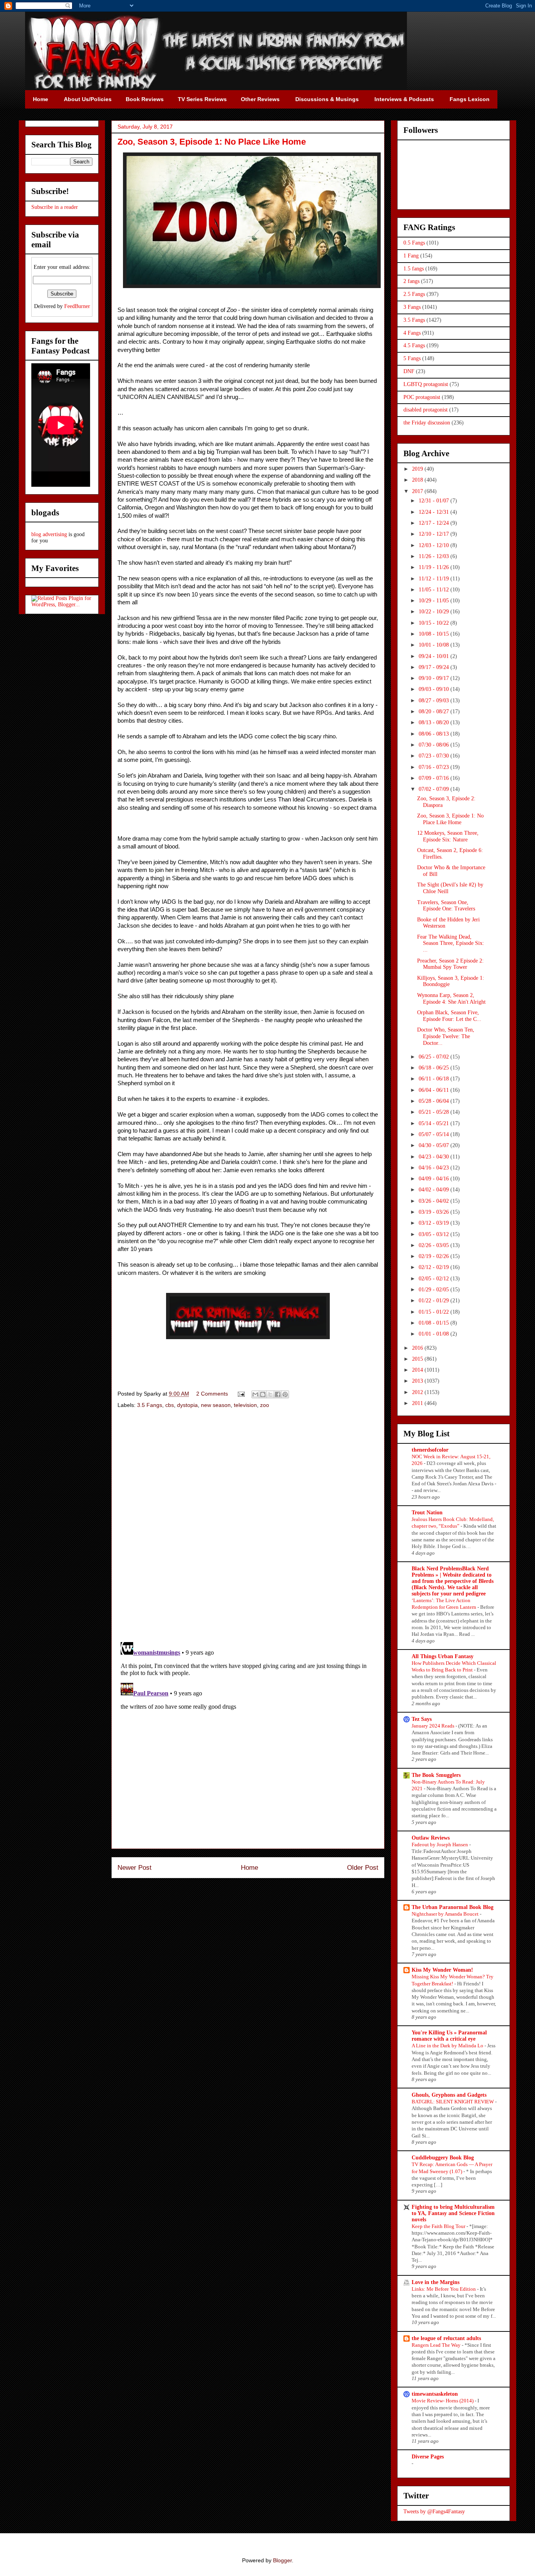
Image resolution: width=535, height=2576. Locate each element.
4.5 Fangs (414, 345)
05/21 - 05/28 (435, 1112)
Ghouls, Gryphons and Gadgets (449, 2095)
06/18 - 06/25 (435, 1068)
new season (216, 1405)
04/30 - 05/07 (435, 1145)
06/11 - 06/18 (435, 1079)
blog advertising (49, 534)
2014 (418, 1370)
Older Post (363, 1868)
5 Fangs (412, 358)
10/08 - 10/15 (435, 634)
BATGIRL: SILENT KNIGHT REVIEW (453, 2102)
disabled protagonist (426, 410)
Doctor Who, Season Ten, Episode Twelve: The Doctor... (446, 1036)
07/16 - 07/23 (435, 767)
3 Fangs (412, 307)
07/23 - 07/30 (435, 756)
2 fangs (411, 281)
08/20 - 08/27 (435, 712)
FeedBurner (77, 306)
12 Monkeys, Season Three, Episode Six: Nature (448, 836)
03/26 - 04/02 (435, 1201)
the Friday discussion (427, 423)
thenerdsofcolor (430, 1450)
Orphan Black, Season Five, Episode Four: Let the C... (449, 1016)
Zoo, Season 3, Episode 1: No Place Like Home (450, 819)
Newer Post (135, 1868)
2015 (418, 1359)
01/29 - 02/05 (435, 1290)
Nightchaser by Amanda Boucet (446, 1914)
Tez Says (422, 1719)
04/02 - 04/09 (435, 1190)
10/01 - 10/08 (435, 645)
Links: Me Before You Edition (444, 2289)
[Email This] (255, 1394)
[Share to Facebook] (278, 1394)
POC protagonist (422, 397)
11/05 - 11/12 (435, 590)
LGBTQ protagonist (426, 384)
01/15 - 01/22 (435, 1312)
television (245, 1405)
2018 (418, 480)
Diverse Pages (428, 2457)
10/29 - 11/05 (435, 601)
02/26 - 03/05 (435, 1245)
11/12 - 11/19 (435, 579)
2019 (418, 469)
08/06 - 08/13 (435, 734)
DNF (409, 371)
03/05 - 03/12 (435, 1234)
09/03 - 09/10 (435, 689)
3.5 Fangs (150, 1405)
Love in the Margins (436, 2282)
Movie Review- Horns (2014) (443, 2401)
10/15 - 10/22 (435, 623)
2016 (418, 1348)
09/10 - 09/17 (435, 678)
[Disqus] (248, 1526)
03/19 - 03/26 (435, 1212)
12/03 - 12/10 (435, 545)
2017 (418, 491)
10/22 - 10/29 (435, 612)
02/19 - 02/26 (435, 1256)
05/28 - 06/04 (435, 1101)
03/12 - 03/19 (435, 1223)
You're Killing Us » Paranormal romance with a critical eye (449, 2036)
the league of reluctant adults (446, 2338)
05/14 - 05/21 (435, 1123)
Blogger (282, 2560)
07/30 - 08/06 (435, 745)
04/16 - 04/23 (435, 1168)
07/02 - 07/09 (435, 789)
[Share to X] (270, 1394)
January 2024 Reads (434, 1726)
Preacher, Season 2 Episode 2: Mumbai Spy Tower (450, 964)
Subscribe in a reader (55, 207)
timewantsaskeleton (435, 2394)
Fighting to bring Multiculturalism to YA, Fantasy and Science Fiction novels (453, 2213)
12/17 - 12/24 (435, 523)
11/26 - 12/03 (435, 556)
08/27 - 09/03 (435, 701)
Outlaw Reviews (431, 1838)
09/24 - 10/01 (435, 656)
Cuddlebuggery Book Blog (443, 2158)
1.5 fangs (414, 269)
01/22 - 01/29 (435, 1301)
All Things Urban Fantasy (443, 1656)
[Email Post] (241, 1394)
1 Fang (411, 256)
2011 (418, 1403)
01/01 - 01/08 (435, 1334)
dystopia (187, 1405)
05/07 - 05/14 (435, 1134)
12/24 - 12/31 (435, 512)
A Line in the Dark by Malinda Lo (448, 2046)
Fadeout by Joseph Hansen (440, 1845)
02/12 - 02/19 (435, 1267)
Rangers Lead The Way (437, 2345)
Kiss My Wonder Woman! (442, 1970)
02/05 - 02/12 (435, 1279)
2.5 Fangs (414, 294)
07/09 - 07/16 (435, 778)
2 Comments (212, 1394)
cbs (170, 1405)
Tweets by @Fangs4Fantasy (434, 2512)
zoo (265, 1405)
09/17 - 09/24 (435, 667)
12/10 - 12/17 (435, 534)
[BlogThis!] (263, 1394)
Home (249, 1868)
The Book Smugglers (436, 1775)
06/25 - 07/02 (435, 1057)
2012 (418, 1392)
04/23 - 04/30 (435, 1157)
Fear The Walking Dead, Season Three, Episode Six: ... (451, 944)
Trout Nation (427, 1513)
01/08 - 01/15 (435, 1323)
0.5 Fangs (414, 243)
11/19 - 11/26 (435, 567)
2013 (418, 1381)
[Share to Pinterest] (285, 1394)
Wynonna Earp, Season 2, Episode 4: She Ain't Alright (451, 999)
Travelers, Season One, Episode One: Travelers (446, 906)
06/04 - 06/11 (435, 1090)
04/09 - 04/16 (435, 1179)
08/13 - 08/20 (435, 722)
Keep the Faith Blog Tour (439, 2226)
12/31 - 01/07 (435, 501)
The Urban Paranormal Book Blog (453, 1907)
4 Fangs (412, 333)
